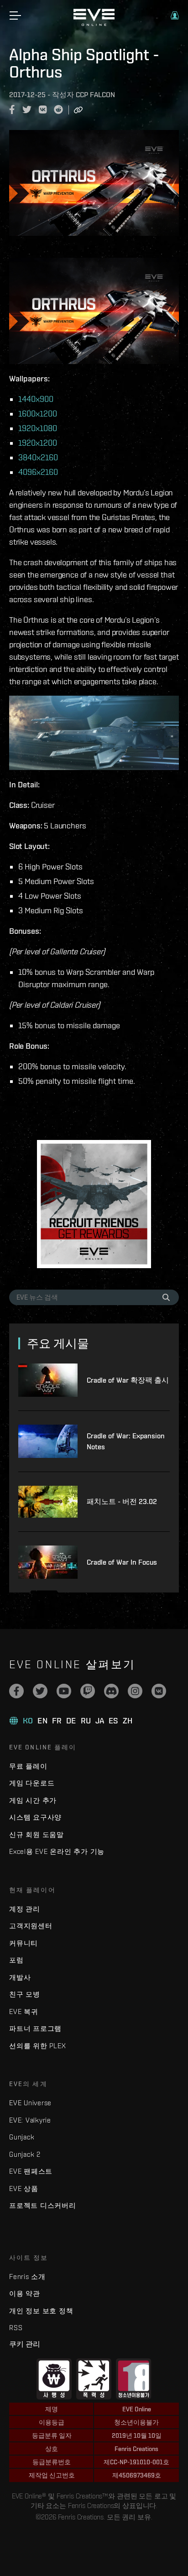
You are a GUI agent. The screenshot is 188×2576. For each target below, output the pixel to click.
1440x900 (36, 399)
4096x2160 (38, 472)
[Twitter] (40, 1691)
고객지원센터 (31, 1926)
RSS (16, 2328)
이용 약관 (25, 2293)
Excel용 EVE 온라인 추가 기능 (57, 1851)
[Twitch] (88, 1691)
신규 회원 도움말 (37, 1834)
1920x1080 (38, 428)
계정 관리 (25, 1909)
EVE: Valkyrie (30, 2120)
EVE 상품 (24, 2188)
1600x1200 (38, 414)
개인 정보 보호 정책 (41, 2311)
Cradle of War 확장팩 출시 (128, 1380)
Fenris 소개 (27, 2277)
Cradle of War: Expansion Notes (126, 1441)
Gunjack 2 (25, 2154)
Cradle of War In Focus (122, 1562)
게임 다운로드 (32, 1783)
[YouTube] (64, 1691)
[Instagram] (135, 1691)
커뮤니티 (23, 1943)
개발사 (20, 1977)
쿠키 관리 (25, 2344)
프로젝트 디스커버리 (43, 2205)
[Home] (94, 24)
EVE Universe (30, 2103)
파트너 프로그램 (35, 2028)
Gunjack (22, 2137)
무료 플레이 (28, 1766)
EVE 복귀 (24, 2011)
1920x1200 (38, 443)
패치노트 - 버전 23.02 (122, 1501)
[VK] (159, 1691)
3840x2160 (38, 457)
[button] (175, 16)
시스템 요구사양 (35, 1817)
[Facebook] (16, 1691)
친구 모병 (25, 1994)
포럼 (16, 1960)
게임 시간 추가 (33, 1800)
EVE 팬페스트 (31, 2171)
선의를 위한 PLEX (37, 2046)
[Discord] (111, 1691)
